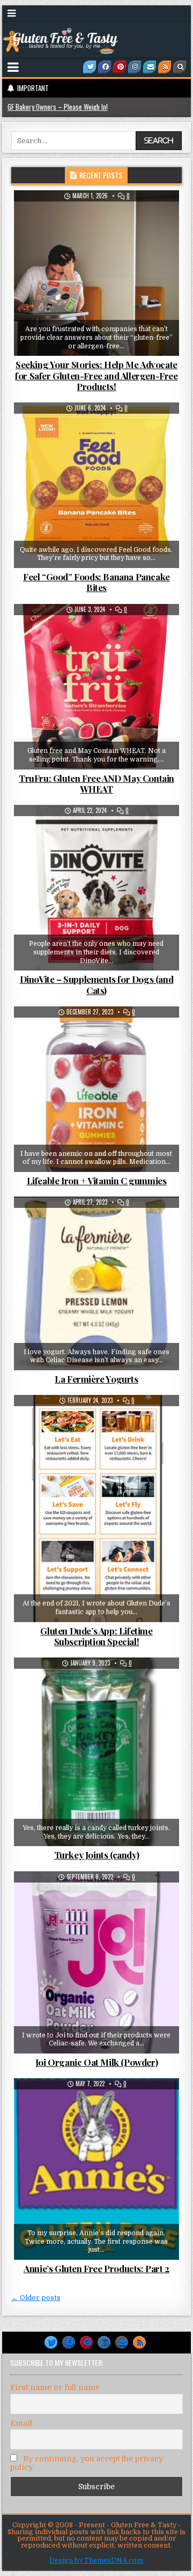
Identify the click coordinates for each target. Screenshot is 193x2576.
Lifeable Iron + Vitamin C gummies (97, 1181)
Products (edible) (120, 429)
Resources (100, 1432)
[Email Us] (150, 67)
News (127, 216)
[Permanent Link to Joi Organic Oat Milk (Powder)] (97, 1962)
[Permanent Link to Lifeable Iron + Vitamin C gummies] (97, 1089)
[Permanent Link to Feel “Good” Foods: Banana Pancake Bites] (97, 485)
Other (160, 216)
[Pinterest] (120, 67)
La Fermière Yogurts (96, 1379)
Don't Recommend (118, 630)
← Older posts (36, 2298)
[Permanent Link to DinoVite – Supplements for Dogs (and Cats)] (97, 888)
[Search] (180, 67)
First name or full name (55, 2387)
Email (21, 2423)
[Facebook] (105, 67)
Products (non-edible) (122, 1421)
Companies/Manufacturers (66, 216)
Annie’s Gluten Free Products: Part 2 (96, 2268)
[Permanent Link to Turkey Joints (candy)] (97, 1752)
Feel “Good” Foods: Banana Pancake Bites (96, 582)
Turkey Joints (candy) (97, 1855)
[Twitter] (90, 67)
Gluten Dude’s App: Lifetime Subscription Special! (96, 1636)
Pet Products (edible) (101, 831)
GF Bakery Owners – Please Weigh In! (58, 107)
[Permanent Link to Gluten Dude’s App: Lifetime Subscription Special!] (97, 1508)
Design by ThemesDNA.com (96, 2560)
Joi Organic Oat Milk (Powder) (96, 2062)
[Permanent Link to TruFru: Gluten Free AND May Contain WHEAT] (97, 687)
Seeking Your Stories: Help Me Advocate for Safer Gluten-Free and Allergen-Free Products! (96, 375)
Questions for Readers (101, 228)
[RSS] (165, 67)
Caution (67, 429)
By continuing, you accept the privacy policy (87, 2463)
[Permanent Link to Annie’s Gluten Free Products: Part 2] (97, 2169)
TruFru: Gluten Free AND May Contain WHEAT (96, 783)
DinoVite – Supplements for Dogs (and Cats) (97, 984)
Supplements (134, 1033)
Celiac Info (59, 1421)
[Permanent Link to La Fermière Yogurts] (97, 1283)
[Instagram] (135, 67)
